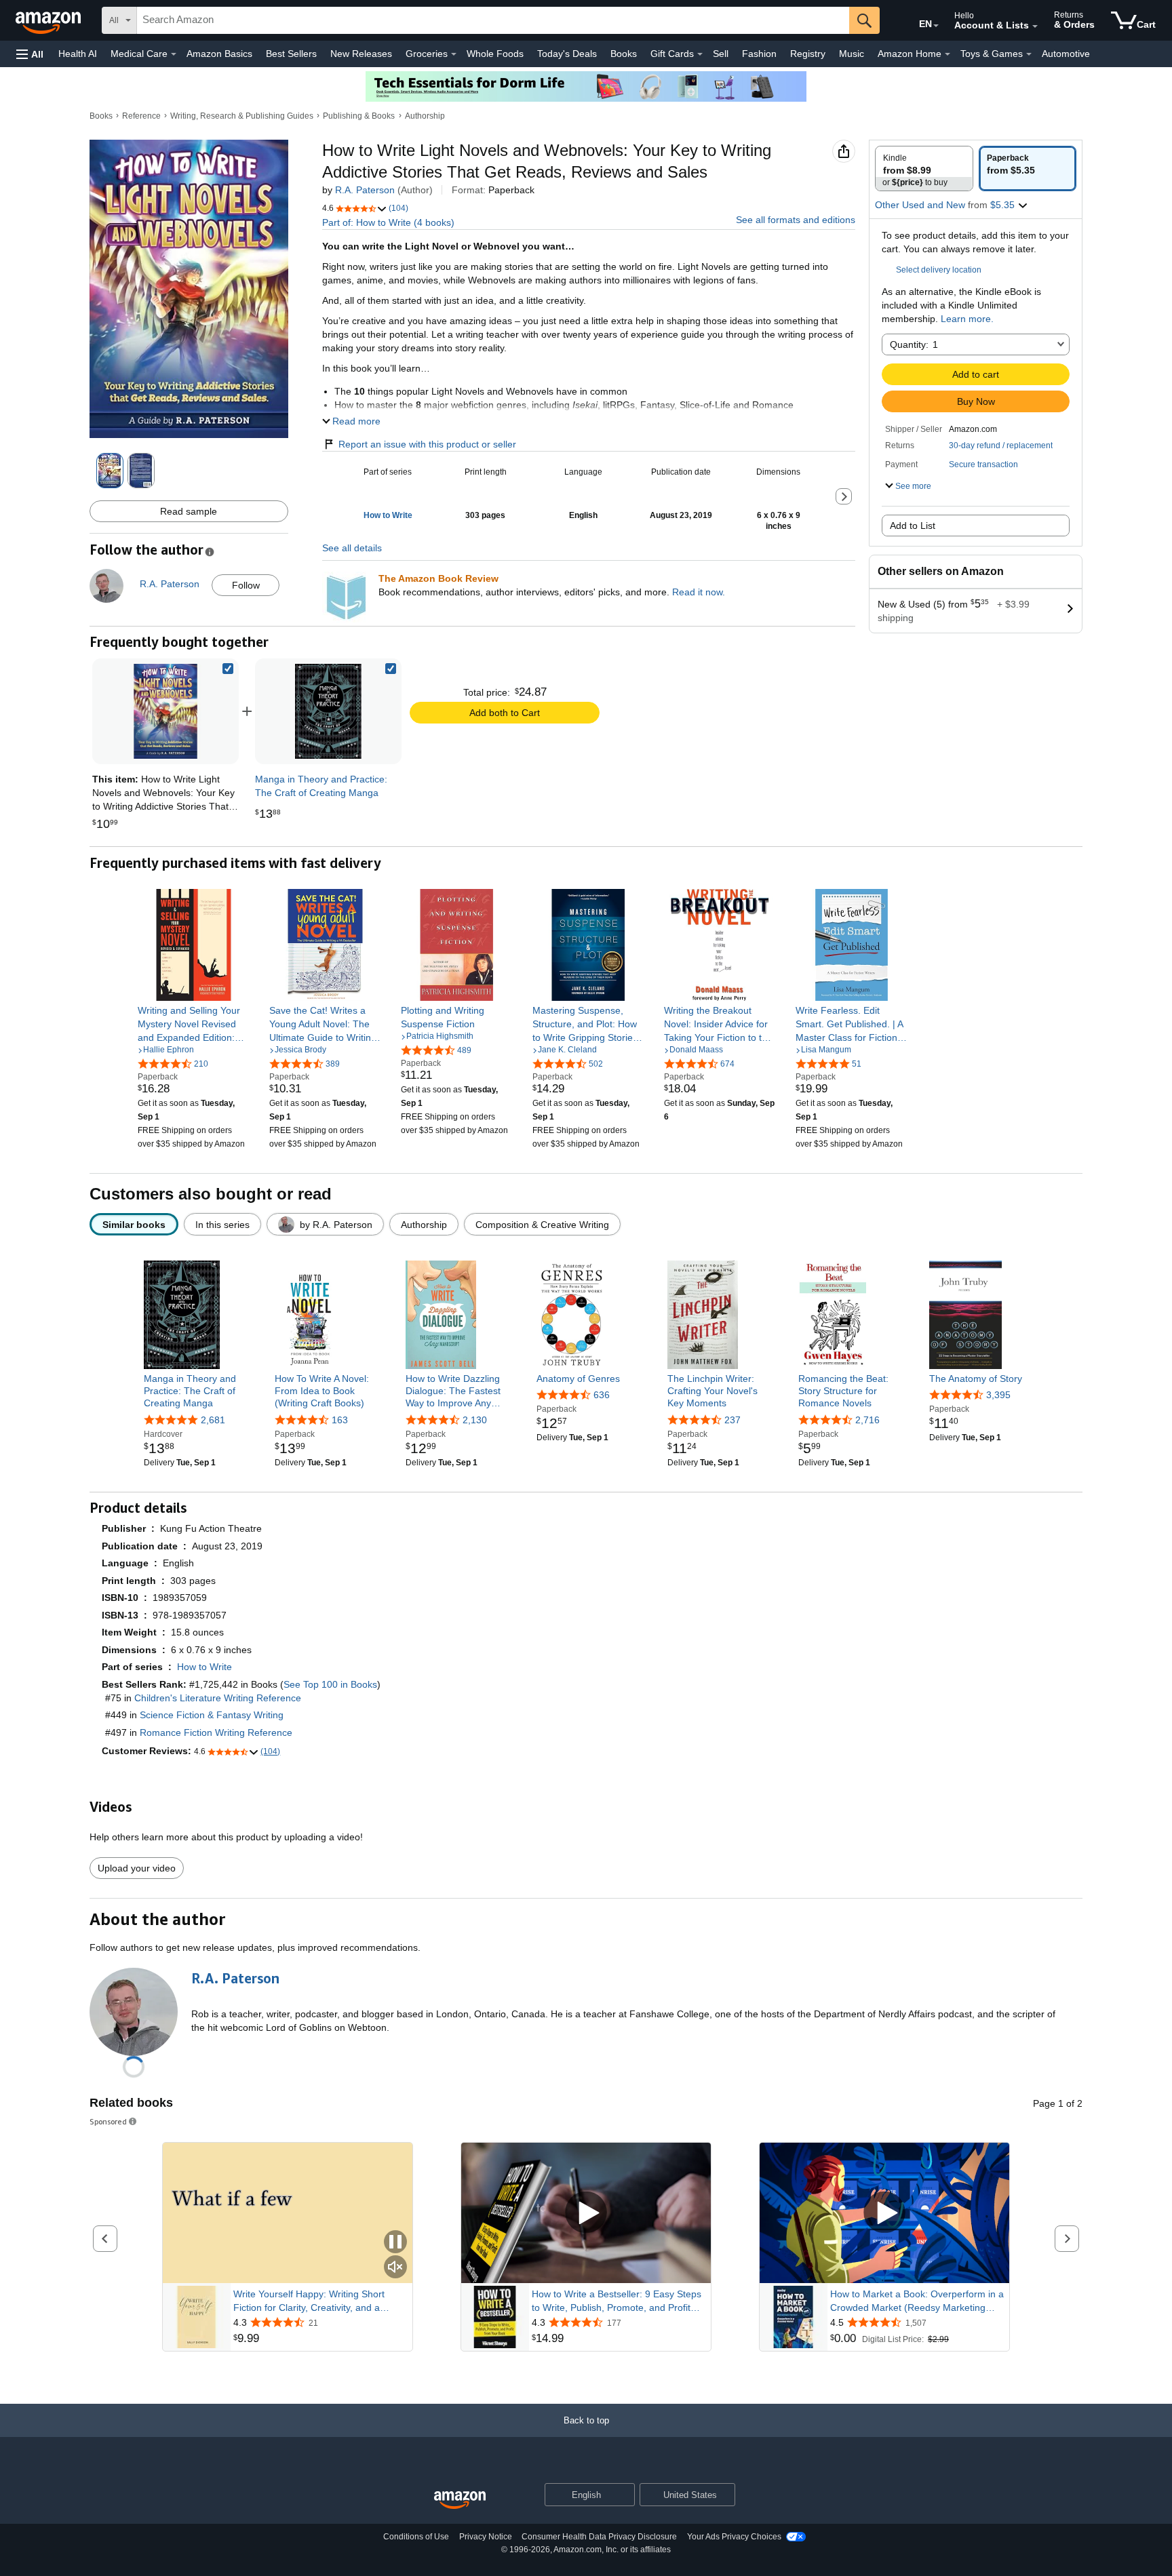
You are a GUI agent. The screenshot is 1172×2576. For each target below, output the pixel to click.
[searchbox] (493, 20)
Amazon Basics (219, 54)
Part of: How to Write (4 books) (388, 222)
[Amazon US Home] (460, 2500)
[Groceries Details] (454, 54)
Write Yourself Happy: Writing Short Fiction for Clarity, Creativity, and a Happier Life (309, 2301)
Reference (141, 116)
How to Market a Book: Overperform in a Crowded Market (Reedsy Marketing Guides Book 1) (917, 2301)
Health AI (78, 54)
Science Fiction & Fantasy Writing (212, 1715)
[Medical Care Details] (174, 54)
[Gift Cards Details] (700, 54)
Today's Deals (567, 54)
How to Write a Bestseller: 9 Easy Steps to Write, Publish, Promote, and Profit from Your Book (617, 2301)
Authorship (425, 116)
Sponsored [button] (108, 2121)
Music (852, 54)
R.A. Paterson (365, 190)
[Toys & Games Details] (1029, 54)
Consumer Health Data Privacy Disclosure (599, 2537)
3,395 (998, 1395)
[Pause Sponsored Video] (395, 2243)
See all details (352, 548)
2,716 (867, 1420)
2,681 (213, 1420)
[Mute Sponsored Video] (395, 2268)
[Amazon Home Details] (948, 54)
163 (340, 1420)
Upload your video (137, 1868)
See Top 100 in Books (330, 1684)
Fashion (759, 54)
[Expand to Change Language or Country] (936, 26)
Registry (808, 54)
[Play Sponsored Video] (586, 2213)
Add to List (913, 526)
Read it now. (699, 592)
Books (624, 54)
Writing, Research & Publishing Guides (242, 116)
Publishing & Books (359, 116)
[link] (328, 711)
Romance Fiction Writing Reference (216, 1732)
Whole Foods (495, 54)
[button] (30, 54)
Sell (721, 54)
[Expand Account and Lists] (1035, 26)
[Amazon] (50, 20)
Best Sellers (291, 54)
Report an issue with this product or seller (427, 444)
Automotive (1066, 54)
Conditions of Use (416, 2537)
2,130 (475, 1420)
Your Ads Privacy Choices (734, 2537)
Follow (246, 585)
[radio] (924, 169)
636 (602, 1395)
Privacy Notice (486, 2537)
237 (732, 1420)
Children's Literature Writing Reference (218, 1698)
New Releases (361, 54)
